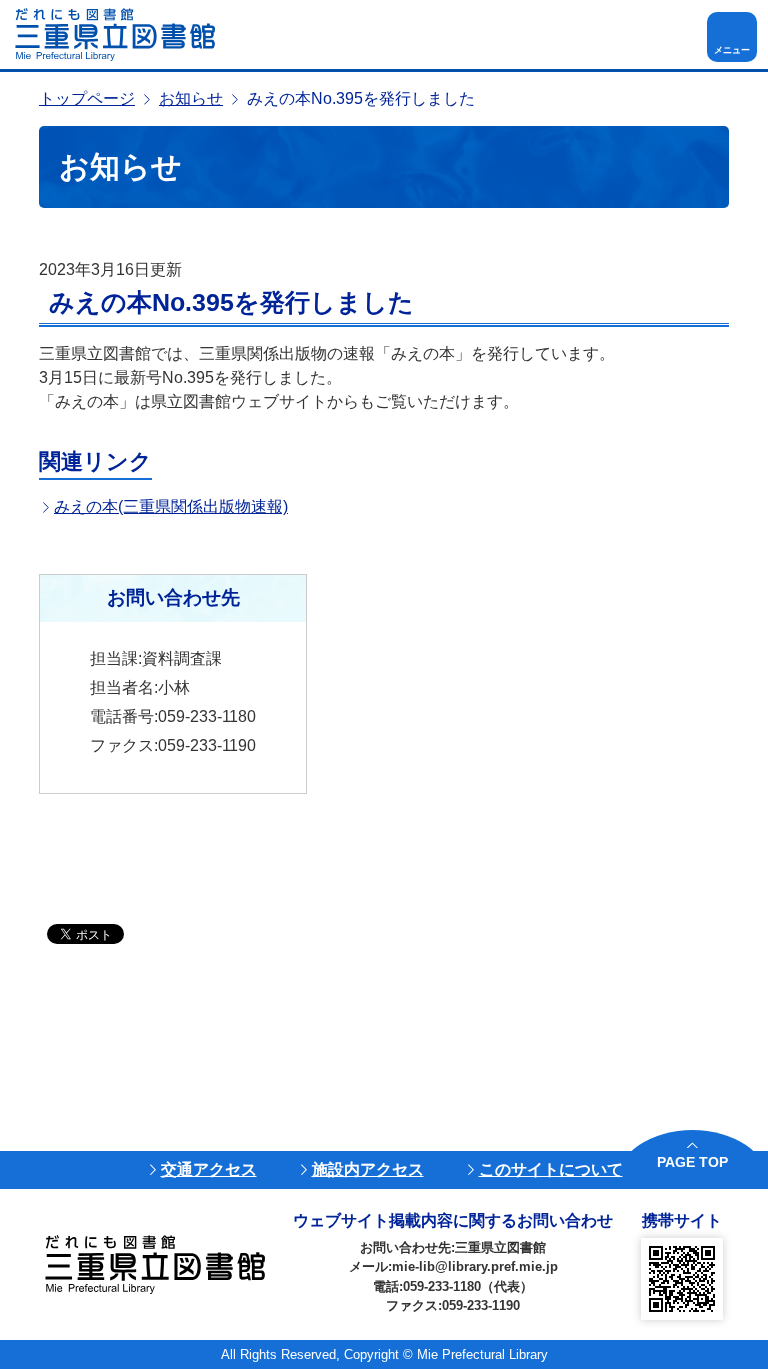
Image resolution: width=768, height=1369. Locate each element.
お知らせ (191, 98)
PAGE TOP (692, 1162)
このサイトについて (551, 1169)
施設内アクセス (368, 1169)
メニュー (732, 50)
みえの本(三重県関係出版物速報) (171, 506)
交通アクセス (209, 1169)
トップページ (87, 98)
